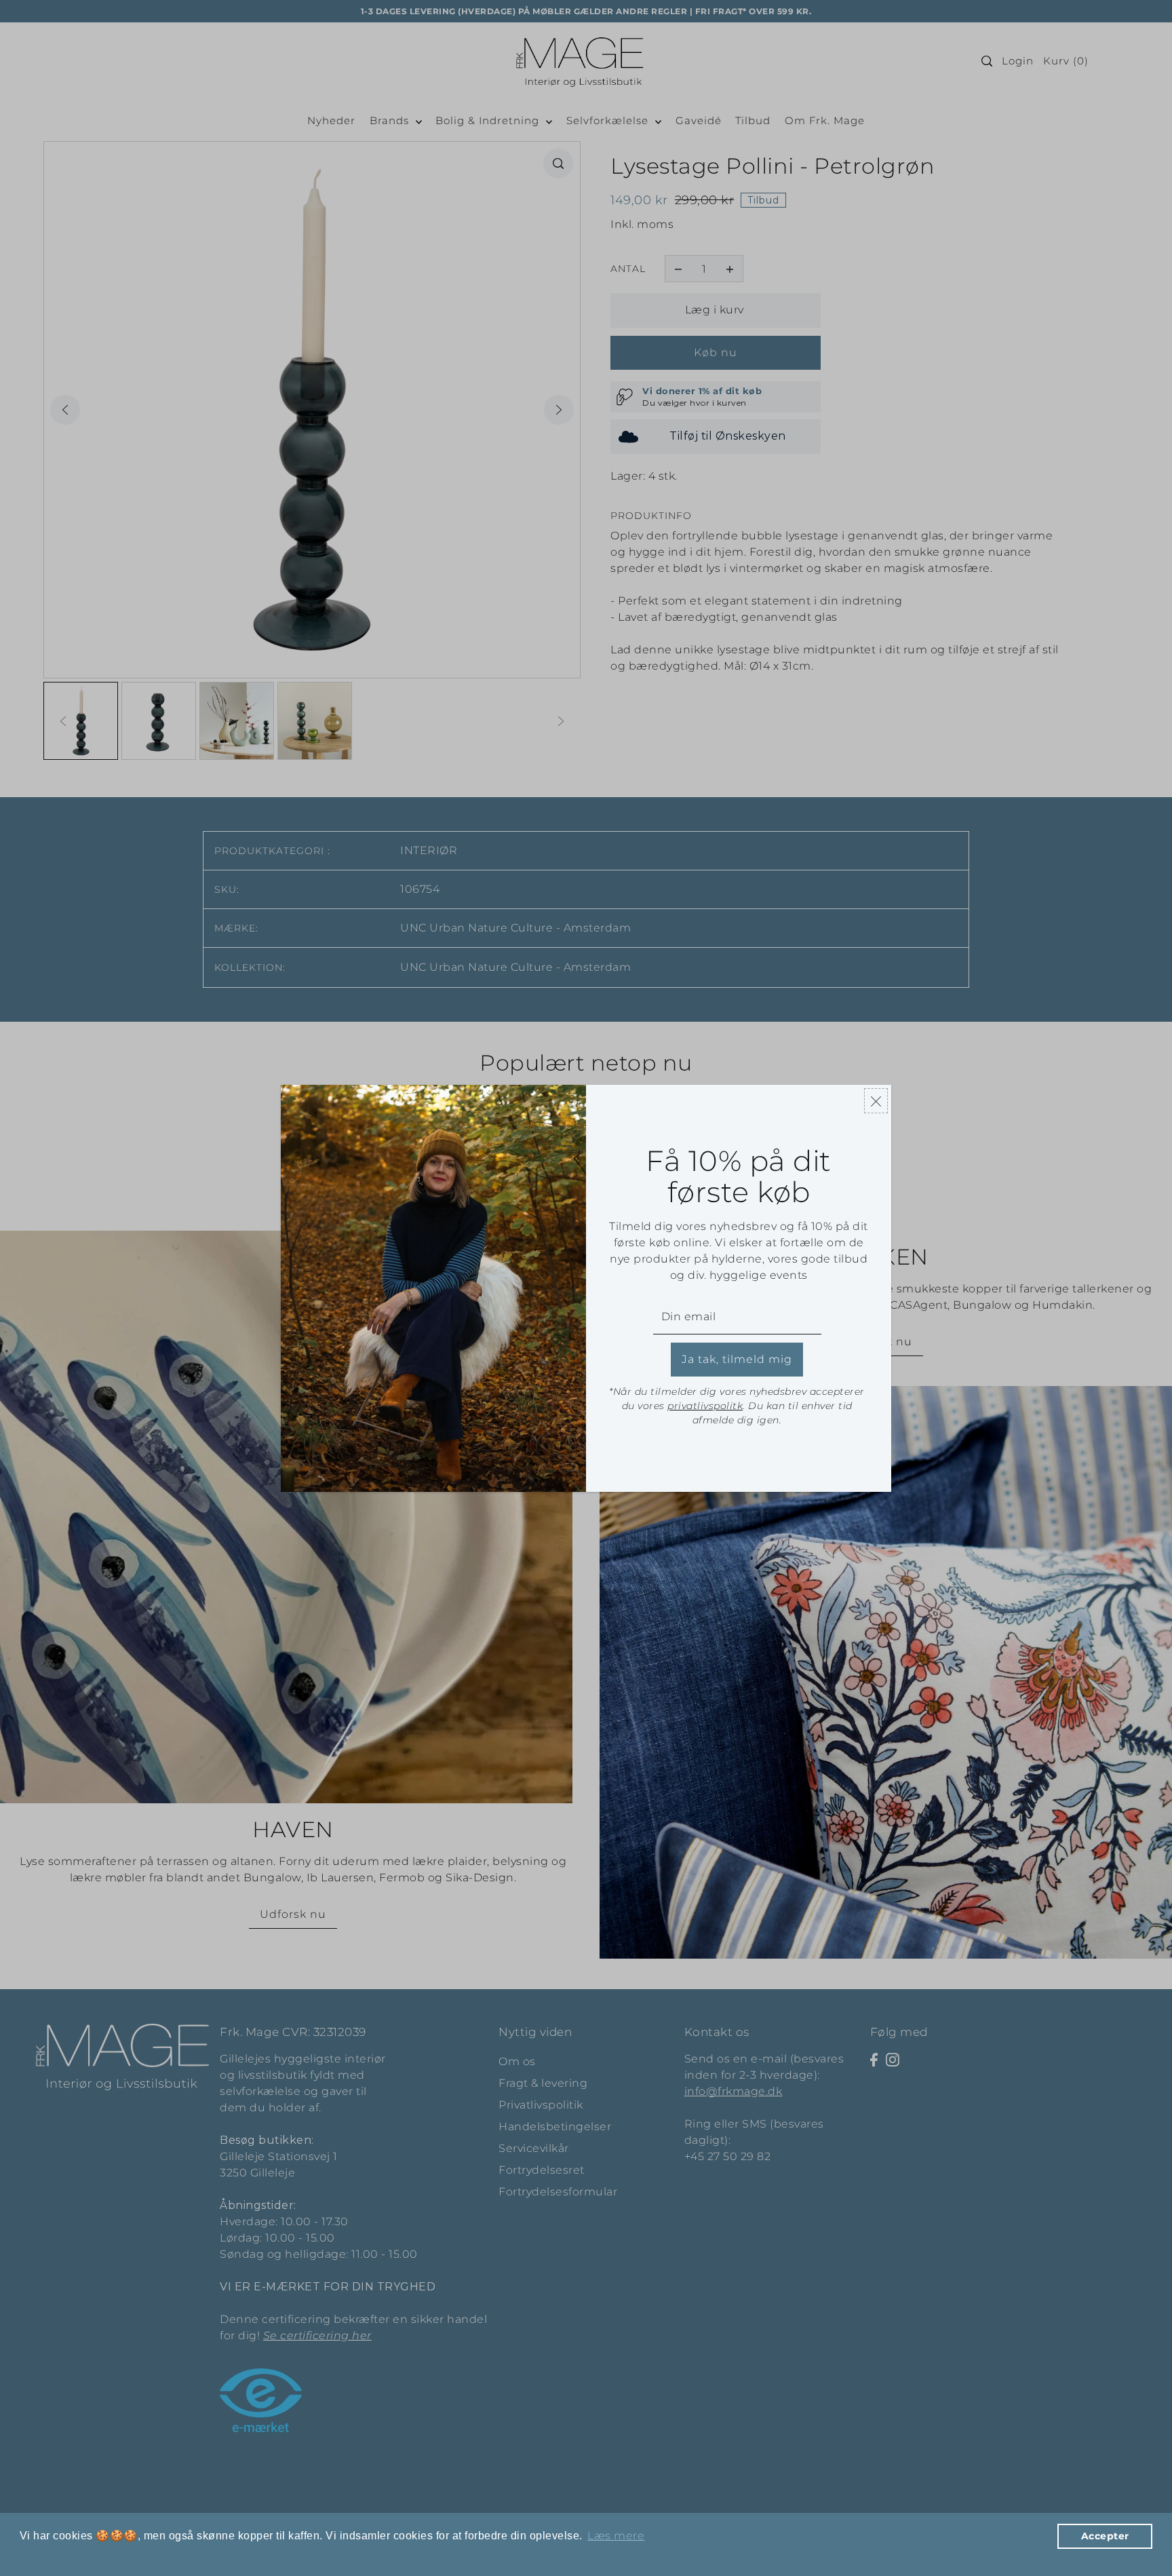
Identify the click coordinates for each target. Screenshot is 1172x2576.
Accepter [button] (1105, 2536)
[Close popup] (876, 1101)
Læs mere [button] (616, 2536)
